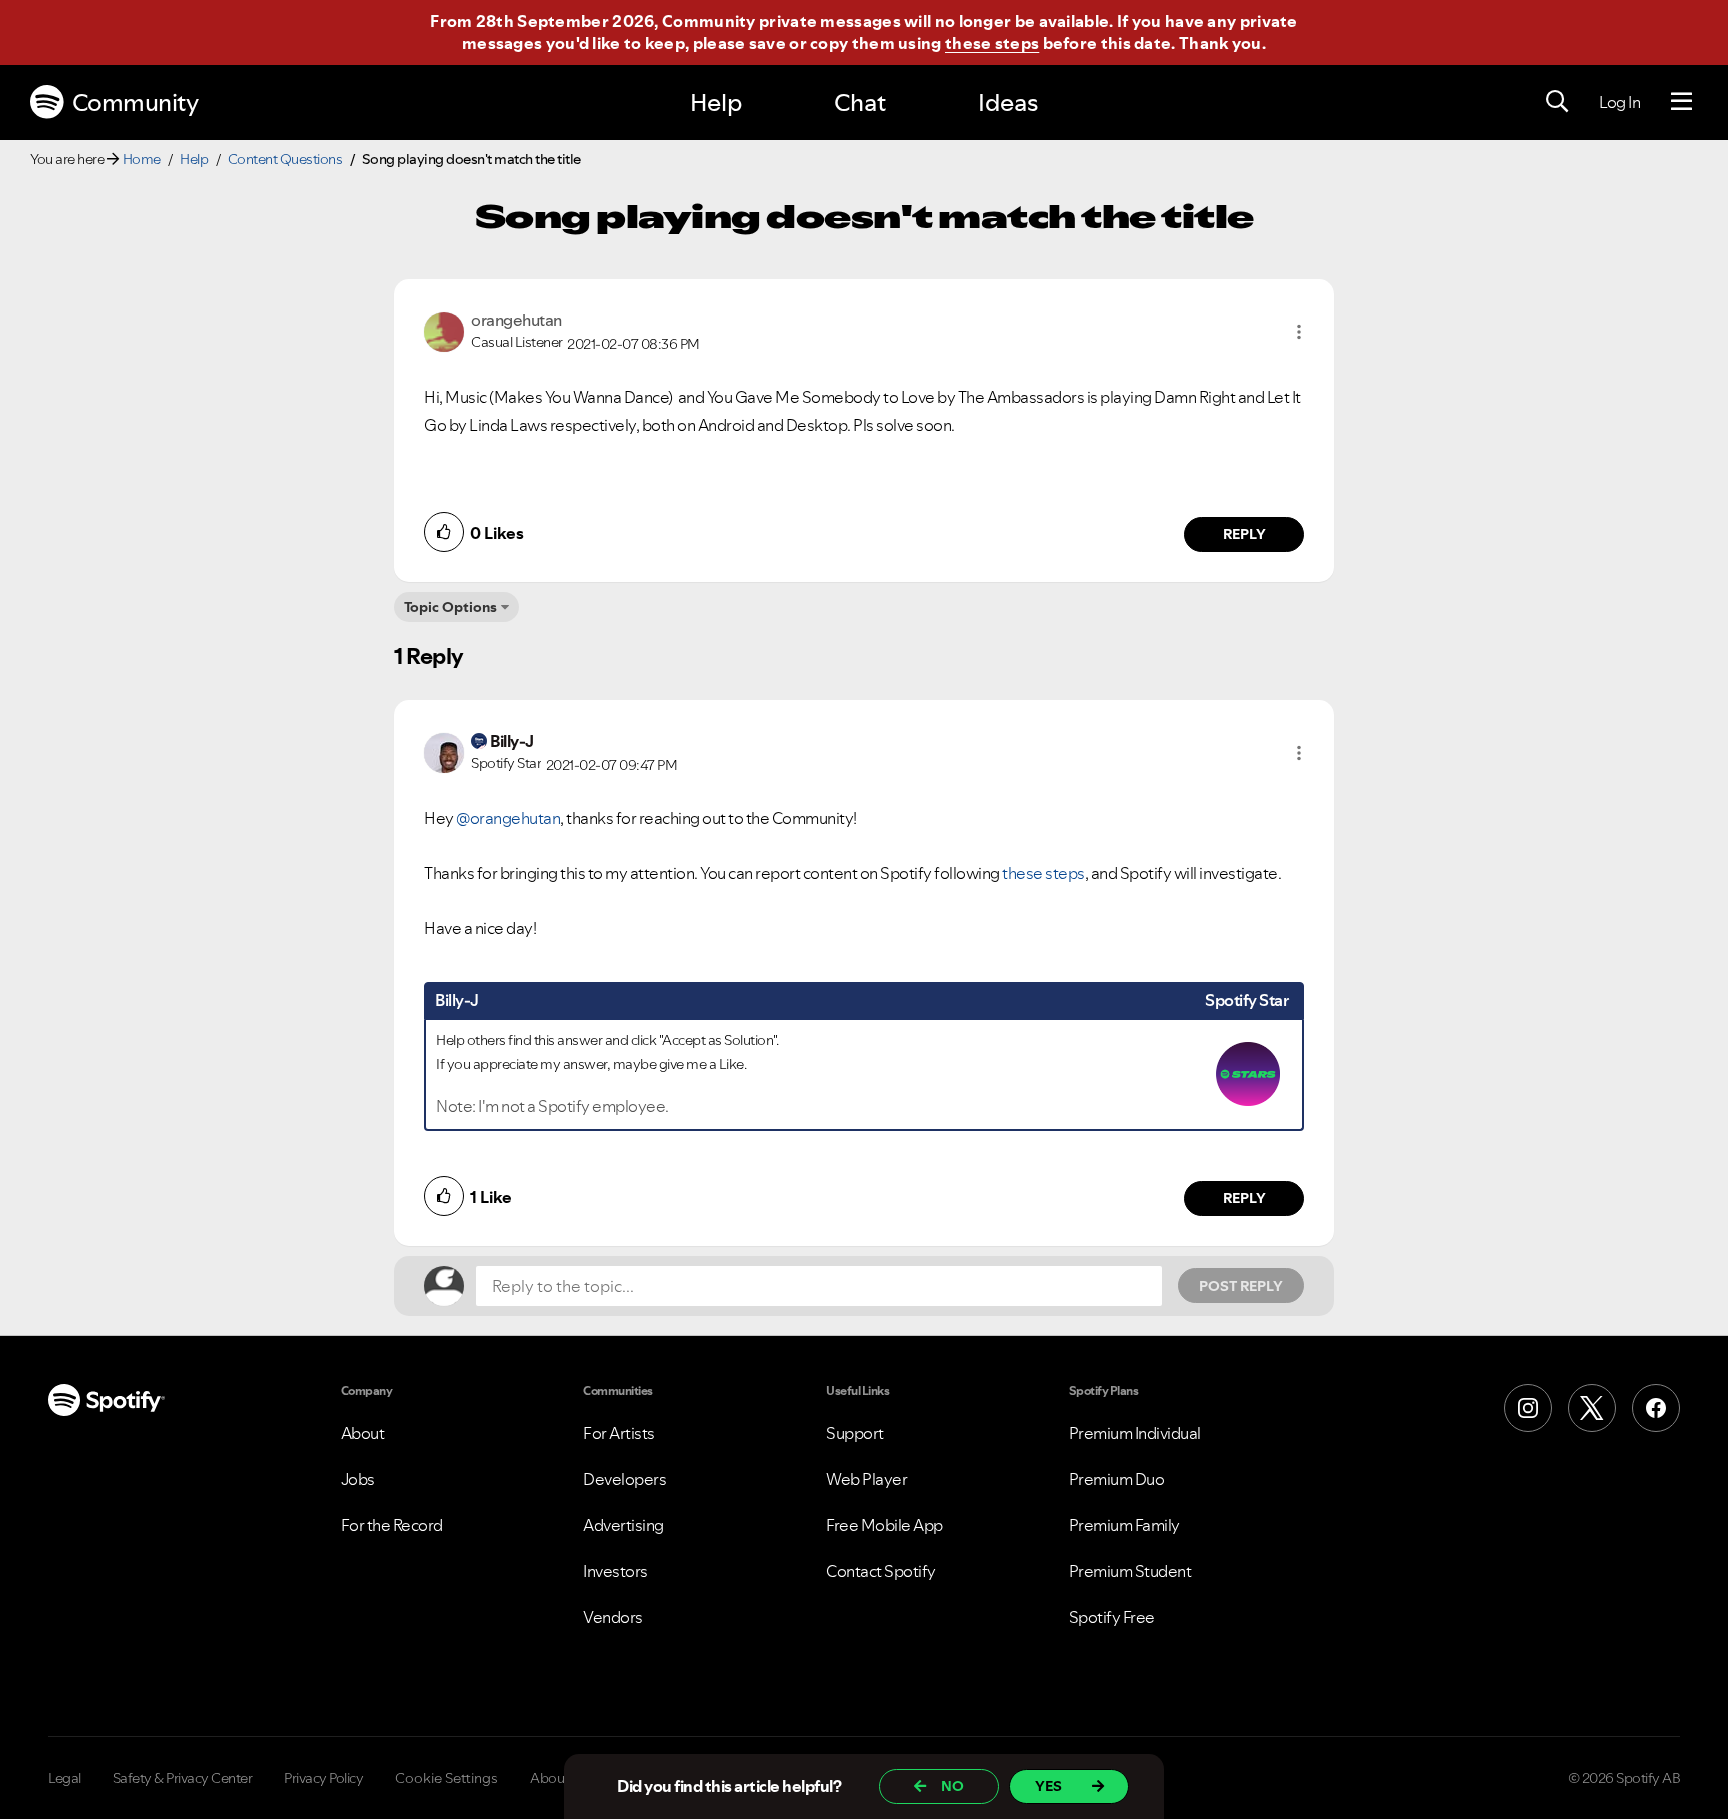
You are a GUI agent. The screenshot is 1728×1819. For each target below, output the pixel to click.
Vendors (613, 1617)
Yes (1048, 1786)
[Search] (1557, 102)
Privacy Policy (323, 1778)
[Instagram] (1528, 1408)
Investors (615, 1571)
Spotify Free (1112, 1617)
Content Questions (285, 159)
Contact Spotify (881, 1571)
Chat (860, 102)
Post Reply (1241, 1286)
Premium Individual (1135, 1433)
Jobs (358, 1479)
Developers (624, 1479)
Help (716, 102)
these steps (992, 43)
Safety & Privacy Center (183, 1778)
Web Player (866, 1479)
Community (135, 102)
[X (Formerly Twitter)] (1592, 1408)
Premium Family (1124, 1525)
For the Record (392, 1525)
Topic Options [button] (450, 607)
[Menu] (1681, 102)
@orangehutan (508, 818)
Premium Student (1130, 1571)
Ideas (1008, 102)
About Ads (563, 1778)
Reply (1244, 534)
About (363, 1433)
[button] (1299, 332)
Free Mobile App (884, 1525)
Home (142, 159)
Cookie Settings (446, 1778)
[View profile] (444, 330)
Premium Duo (1117, 1479)
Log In (1619, 102)
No (952, 1786)
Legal (64, 1778)
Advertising (623, 1525)
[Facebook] (1656, 1408)
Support (855, 1433)
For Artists (619, 1433)
